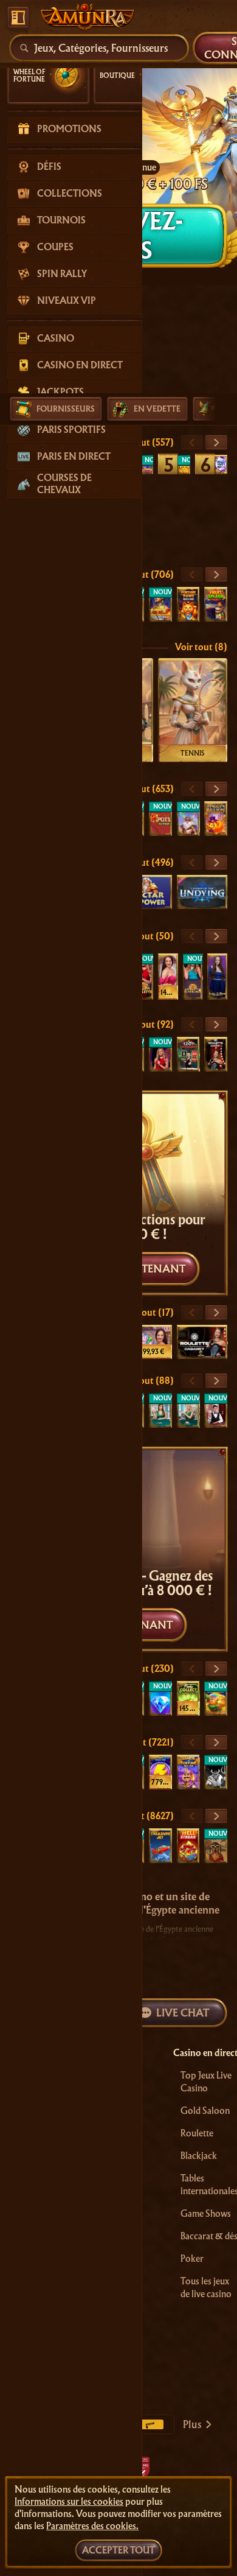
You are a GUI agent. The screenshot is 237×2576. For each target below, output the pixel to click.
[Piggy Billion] (216, 819)
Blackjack (199, 2156)
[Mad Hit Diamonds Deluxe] (160, 1698)
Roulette (197, 2133)
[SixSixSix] (216, 1772)
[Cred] (216, 1846)
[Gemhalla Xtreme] (188, 819)
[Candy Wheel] (168, 977)
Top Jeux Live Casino (206, 2082)
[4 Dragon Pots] (160, 819)
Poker (192, 2259)
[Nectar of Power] (146, 892)
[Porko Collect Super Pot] (188, 1698)
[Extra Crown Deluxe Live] (217, 977)
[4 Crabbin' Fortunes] (147, 465)
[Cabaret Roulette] (216, 1054)
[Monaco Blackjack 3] (188, 1410)
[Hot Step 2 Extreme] (184, 465)
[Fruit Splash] (216, 604)
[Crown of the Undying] (202, 892)
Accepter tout (118, 2550)
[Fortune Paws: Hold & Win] (188, 604)
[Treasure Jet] (160, 1846)
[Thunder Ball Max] (221, 465)
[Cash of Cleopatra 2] (160, 604)
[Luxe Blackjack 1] (216, 1410)
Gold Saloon (205, 2111)
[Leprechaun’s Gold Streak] (216, 1698)
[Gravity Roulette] (143, 977)
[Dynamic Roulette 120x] (188, 1054)
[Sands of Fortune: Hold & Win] (188, 1772)
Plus (192, 2424)
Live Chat (183, 2013)
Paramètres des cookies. (92, 2526)
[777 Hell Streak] (188, 1846)
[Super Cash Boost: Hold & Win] (160, 1772)
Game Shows (206, 2214)
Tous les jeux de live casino (206, 2288)
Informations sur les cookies (69, 2502)
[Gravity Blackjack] (193, 977)
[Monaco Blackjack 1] (160, 1410)
